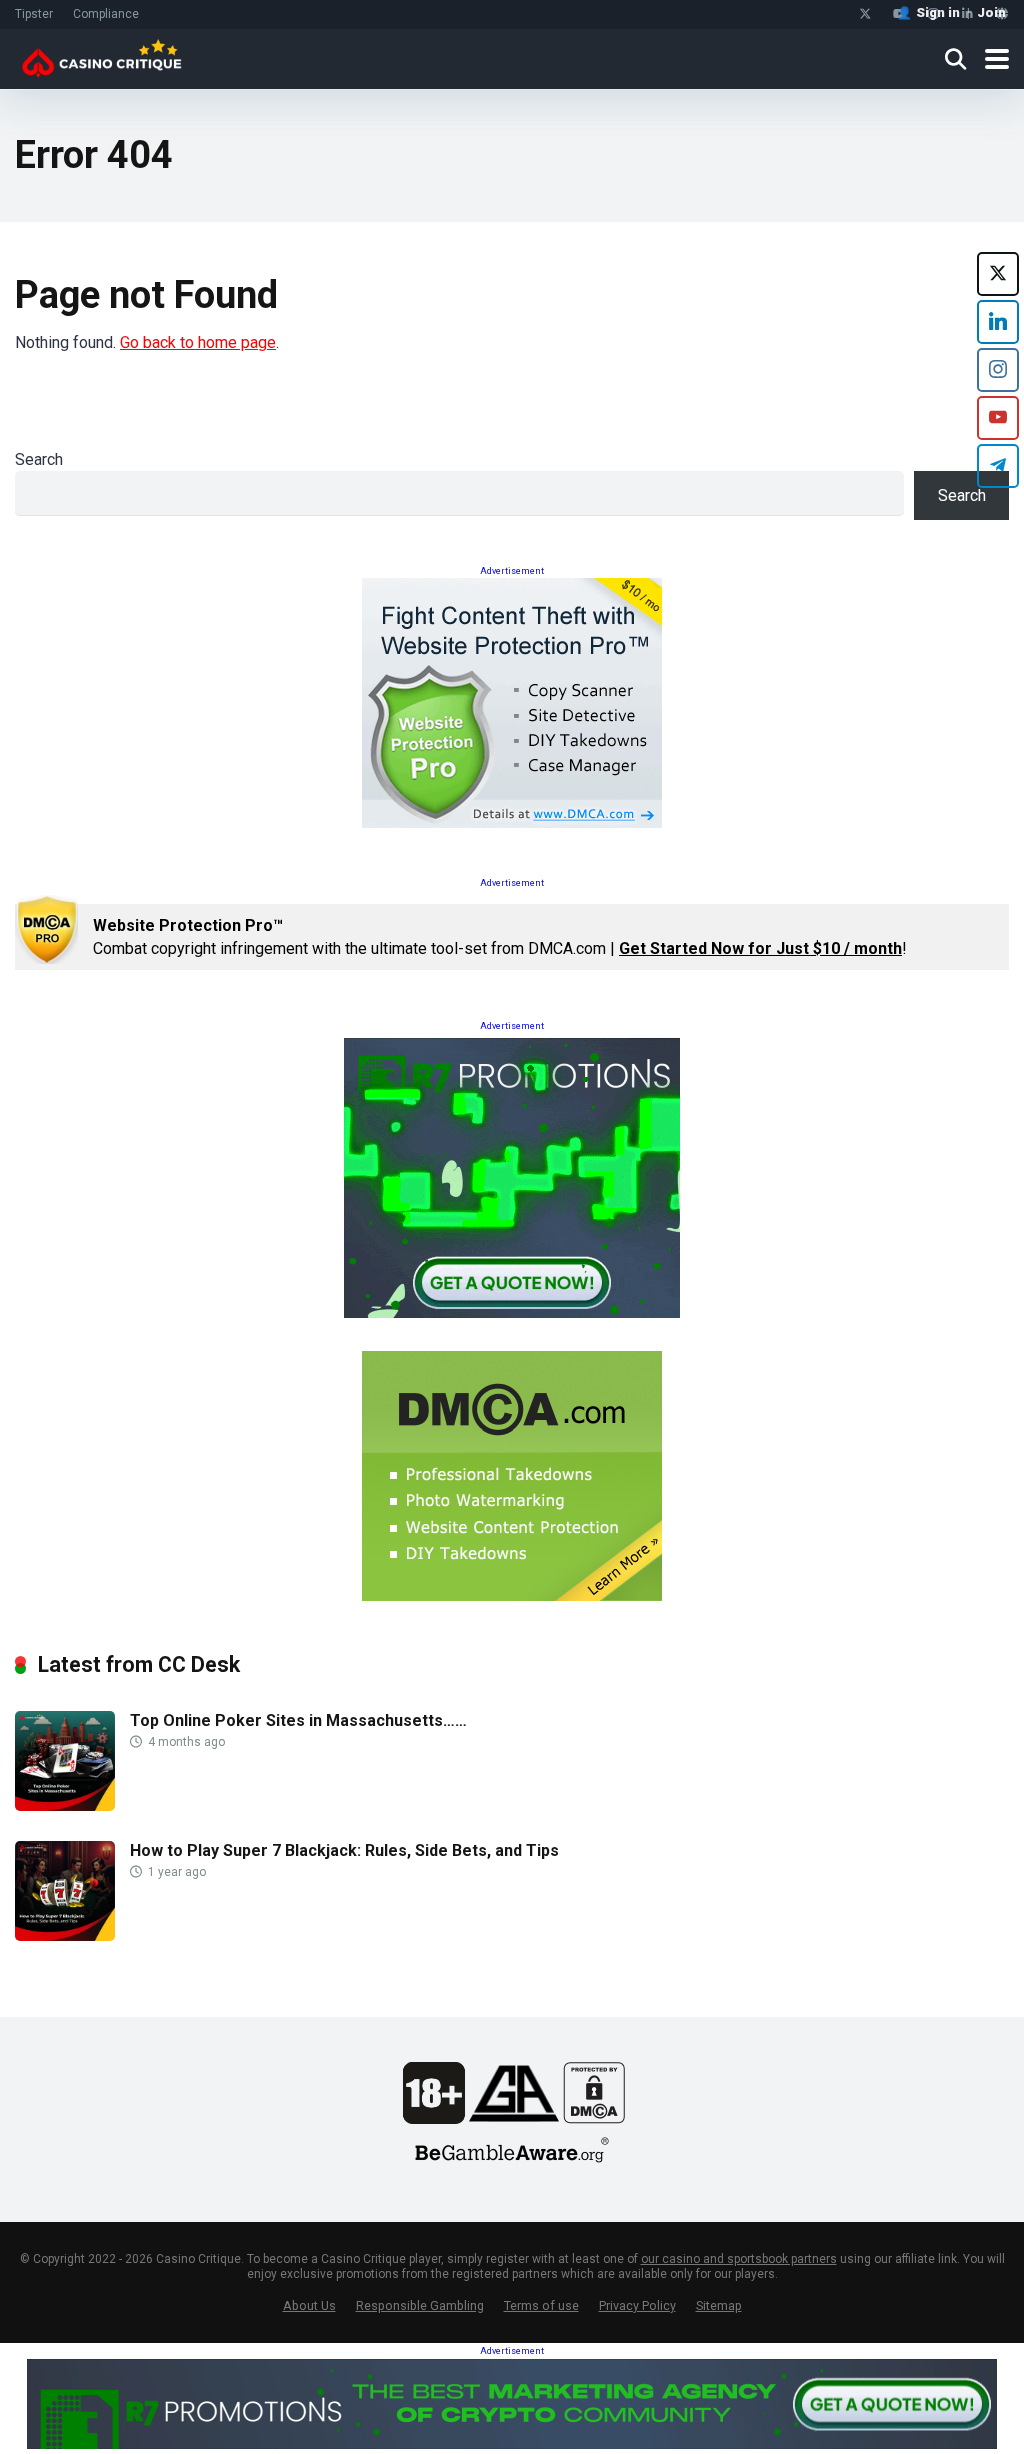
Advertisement (512, 571)
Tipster (34, 14)
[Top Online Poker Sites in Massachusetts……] (65, 1805)
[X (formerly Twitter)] (998, 274)
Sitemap (719, 2305)
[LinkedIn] (998, 322)
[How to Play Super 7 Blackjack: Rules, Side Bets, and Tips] (65, 1935)
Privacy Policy (637, 2305)
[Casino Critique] (101, 56)
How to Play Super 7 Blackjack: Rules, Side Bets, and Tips (344, 1850)
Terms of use (541, 2305)
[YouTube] (998, 418)
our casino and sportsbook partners (739, 2259)
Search (39, 459)
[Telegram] (998, 466)
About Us (309, 2305)
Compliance (106, 14)
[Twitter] (865, 14)
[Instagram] (998, 370)
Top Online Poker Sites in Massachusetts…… (298, 1720)
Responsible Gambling (420, 2305)
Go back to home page (198, 342)
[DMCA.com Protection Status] (594, 2118)
